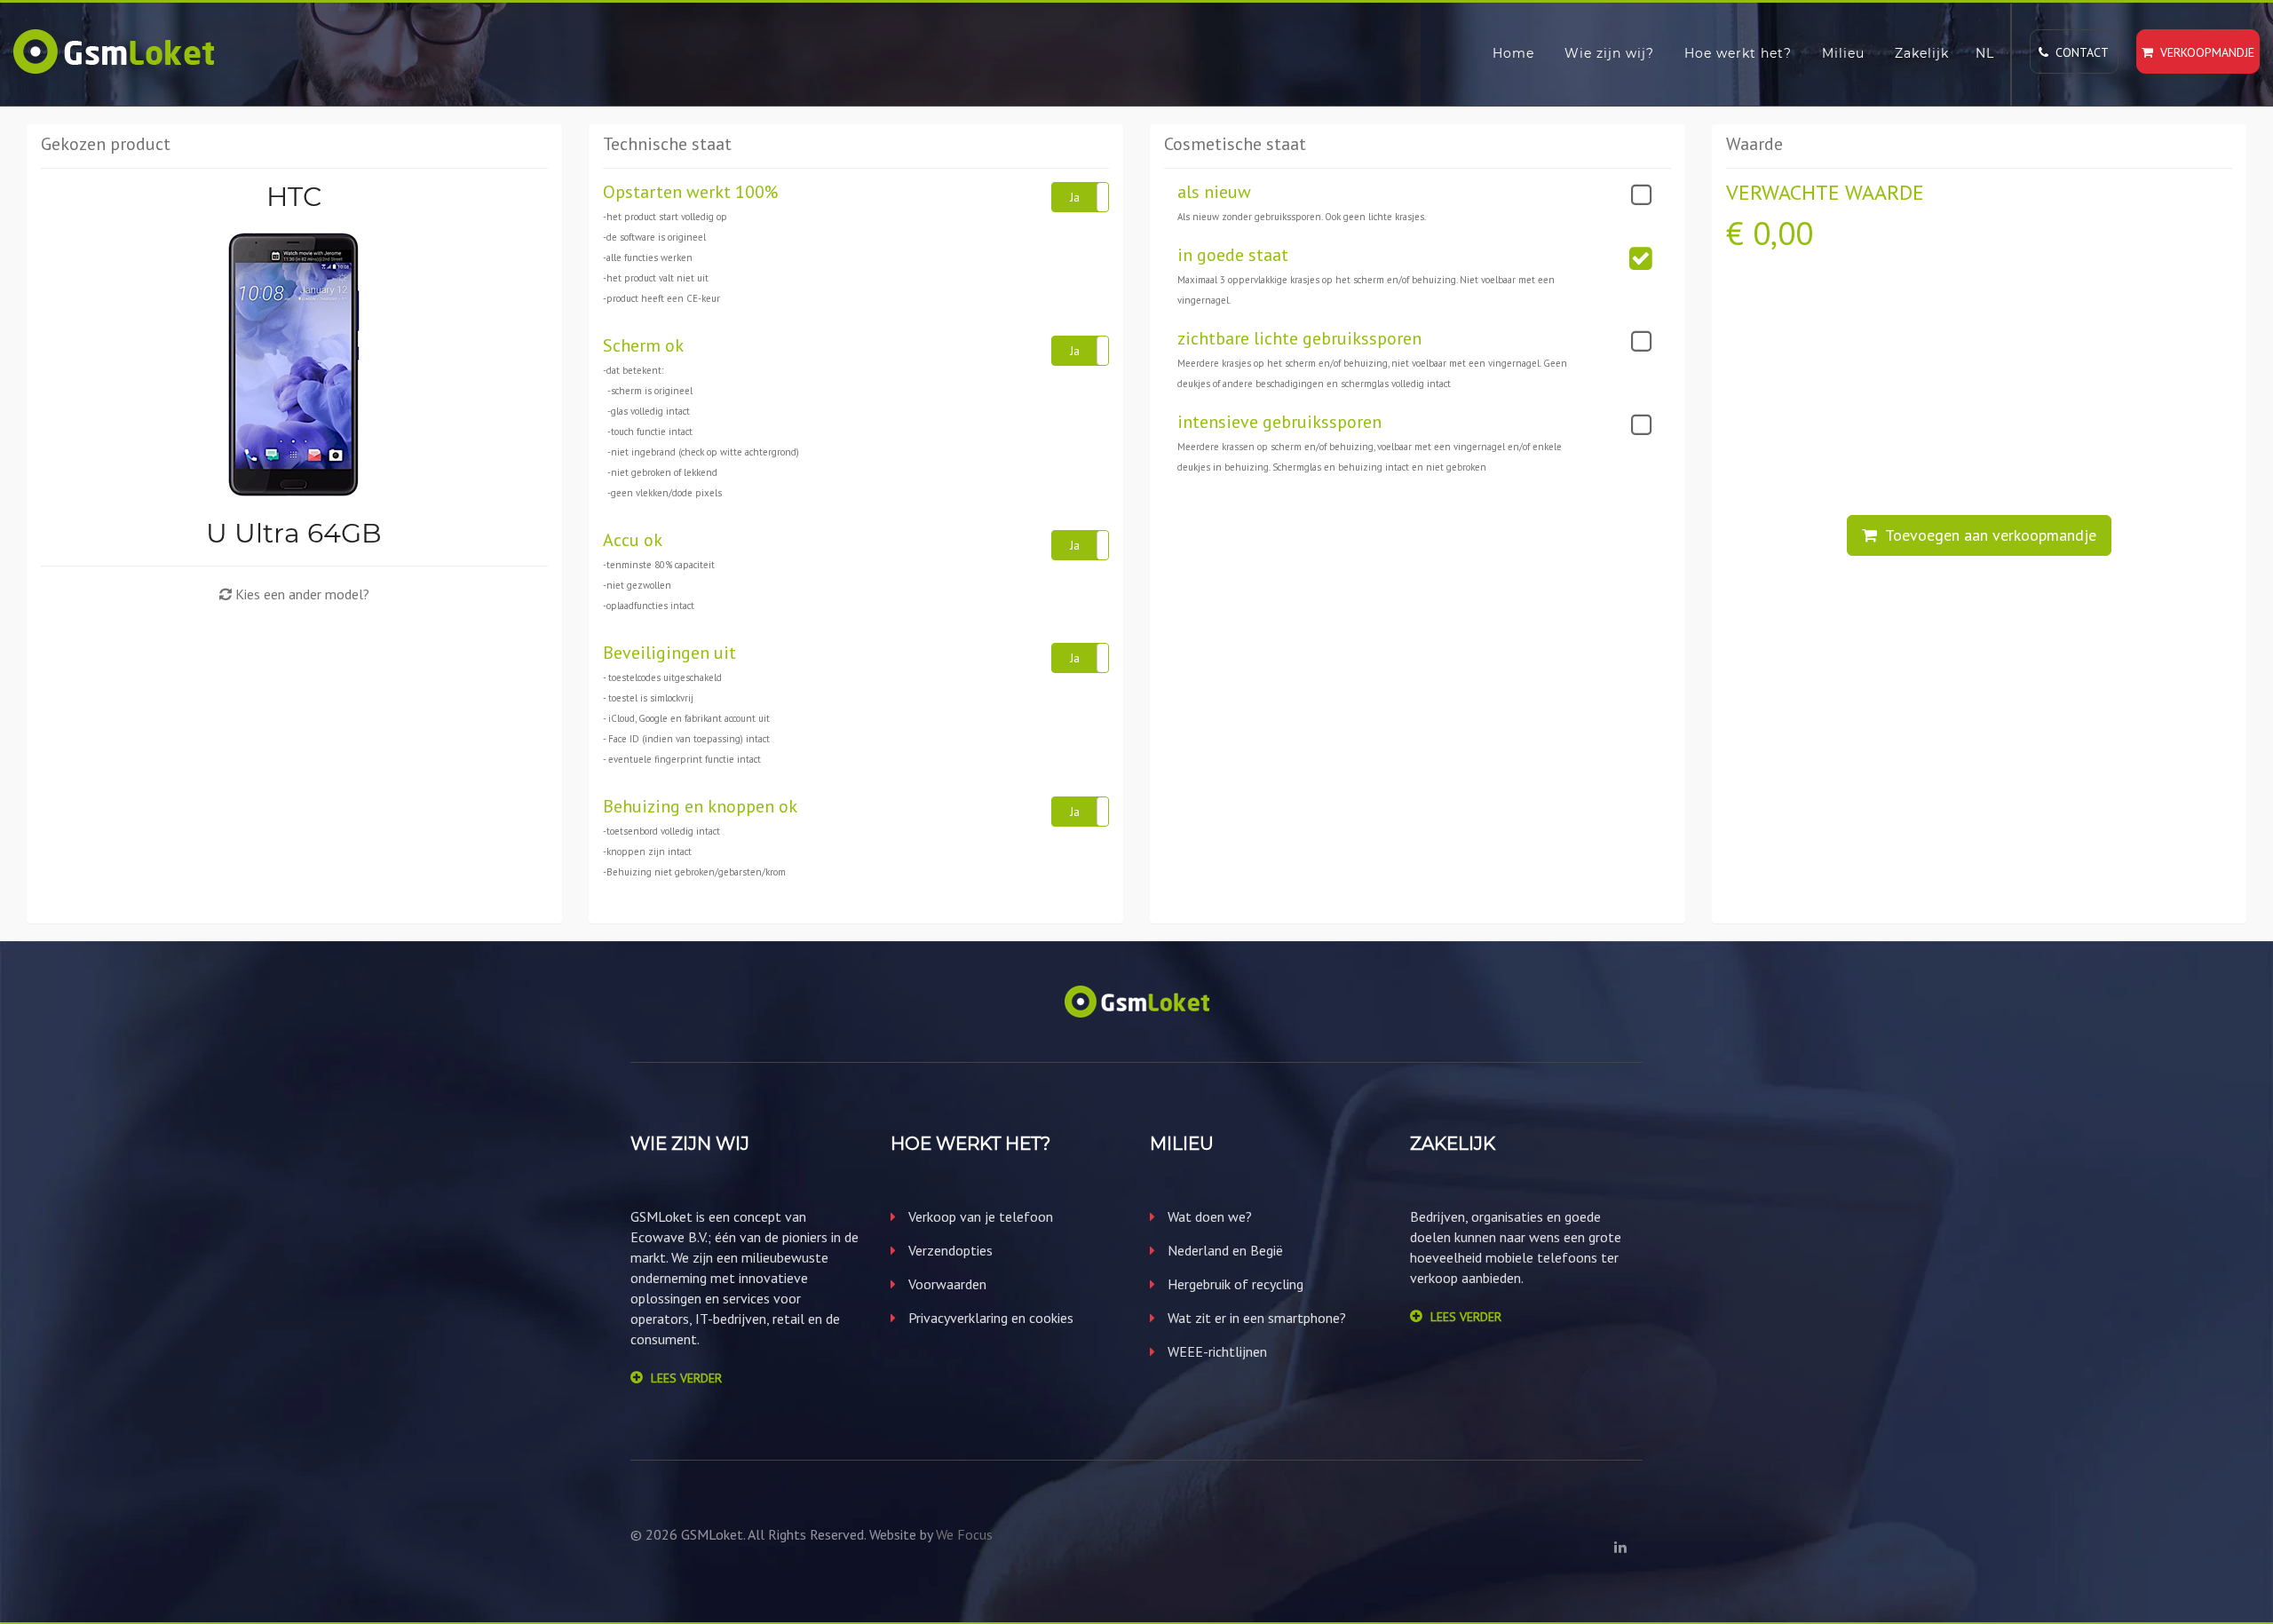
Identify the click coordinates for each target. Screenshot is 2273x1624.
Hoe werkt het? (1738, 53)
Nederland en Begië (1224, 1250)
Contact (2079, 52)
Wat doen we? (1208, 1216)
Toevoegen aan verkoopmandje (1987, 535)
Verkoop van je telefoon (979, 1216)
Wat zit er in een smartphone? (1255, 1318)
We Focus (964, 1534)
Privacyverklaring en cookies (989, 1318)
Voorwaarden (946, 1284)
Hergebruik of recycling (1234, 1284)
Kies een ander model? (301, 594)
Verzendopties (949, 1250)
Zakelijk (1922, 53)
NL (1985, 53)
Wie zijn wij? (1609, 53)
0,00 (1783, 233)
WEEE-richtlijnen (1216, 1351)
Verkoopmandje (2204, 52)
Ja (1075, 197)
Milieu (1843, 53)
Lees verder (686, 1378)
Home (1513, 53)
